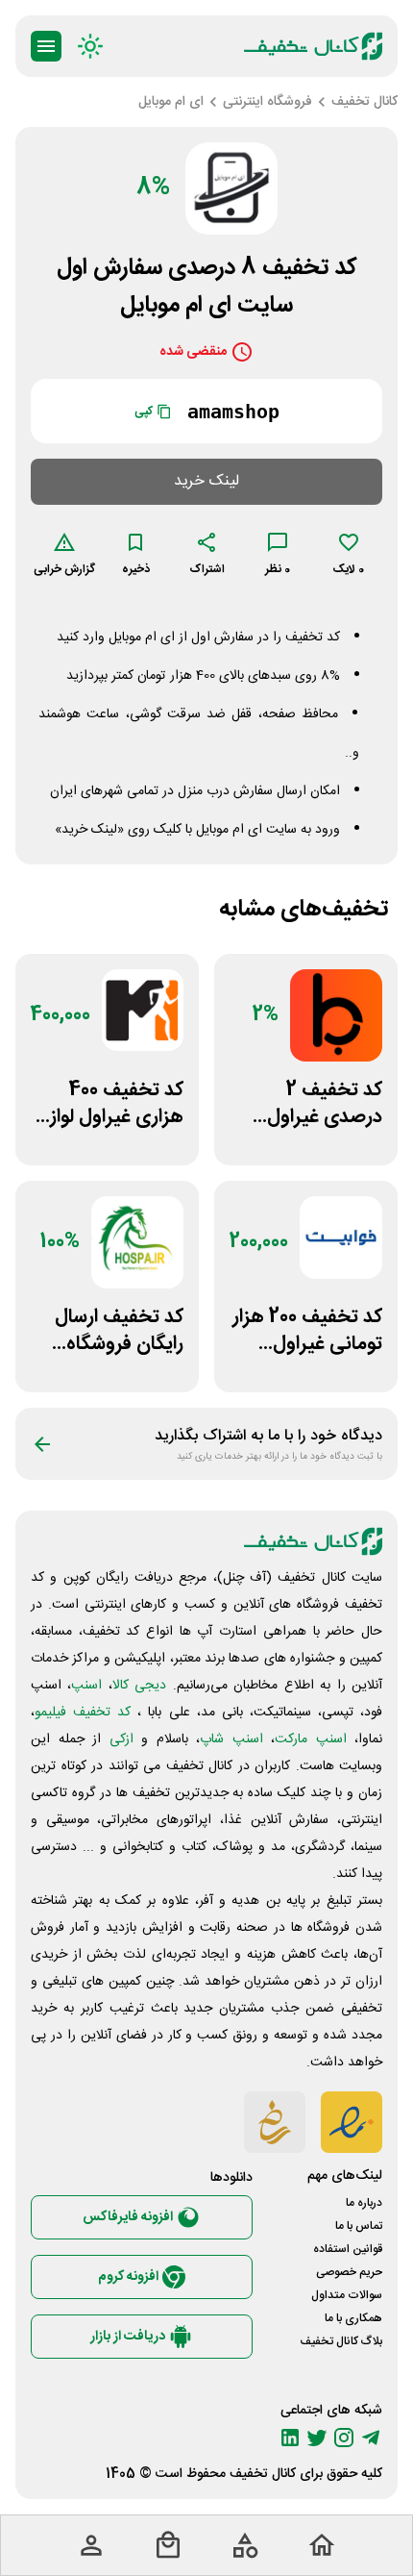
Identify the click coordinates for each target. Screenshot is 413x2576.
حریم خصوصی (349, 2272)
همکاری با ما (353, 2318)
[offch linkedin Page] (290, 2438)
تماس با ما (359, 2226)
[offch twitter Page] (317, 2438)
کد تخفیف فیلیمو (83, 1713)
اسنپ (86, 1686)
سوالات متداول (347, 2295)
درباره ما (364, 2203)
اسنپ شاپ (231, 1739)
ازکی (121, 1739)
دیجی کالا (139, 1686)
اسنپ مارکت (311, 1739)
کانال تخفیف (263, 2474)
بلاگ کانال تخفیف (341, 2341)
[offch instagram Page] (344, 2438)
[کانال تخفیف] (313, 46)
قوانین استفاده (348, 2249)
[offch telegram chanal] (371, 2438)
